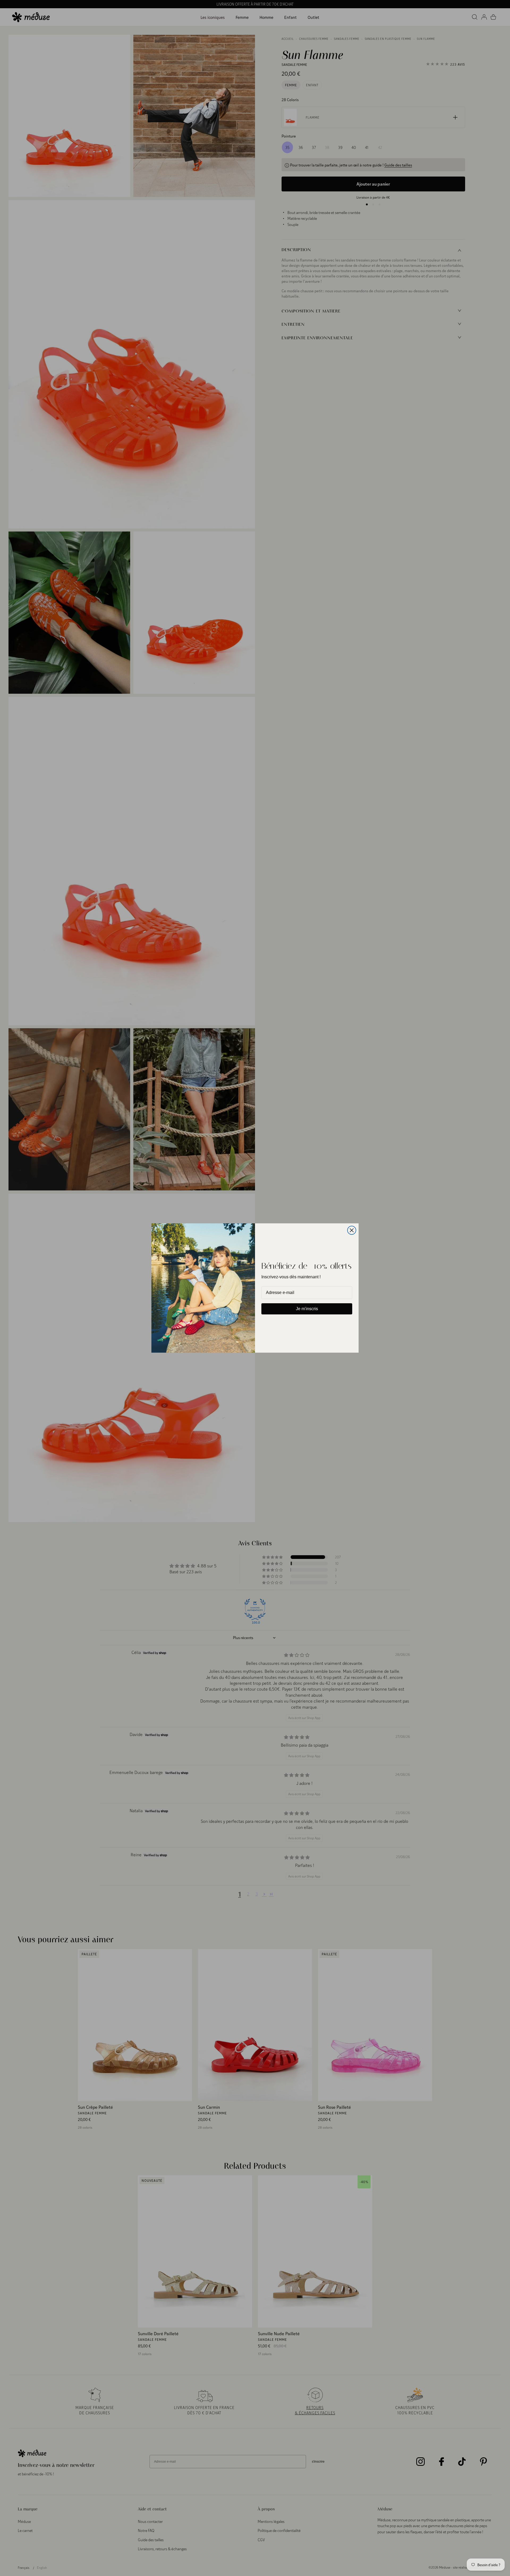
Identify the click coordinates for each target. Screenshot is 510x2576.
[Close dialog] (352, 1230)
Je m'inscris (307, 1309)
